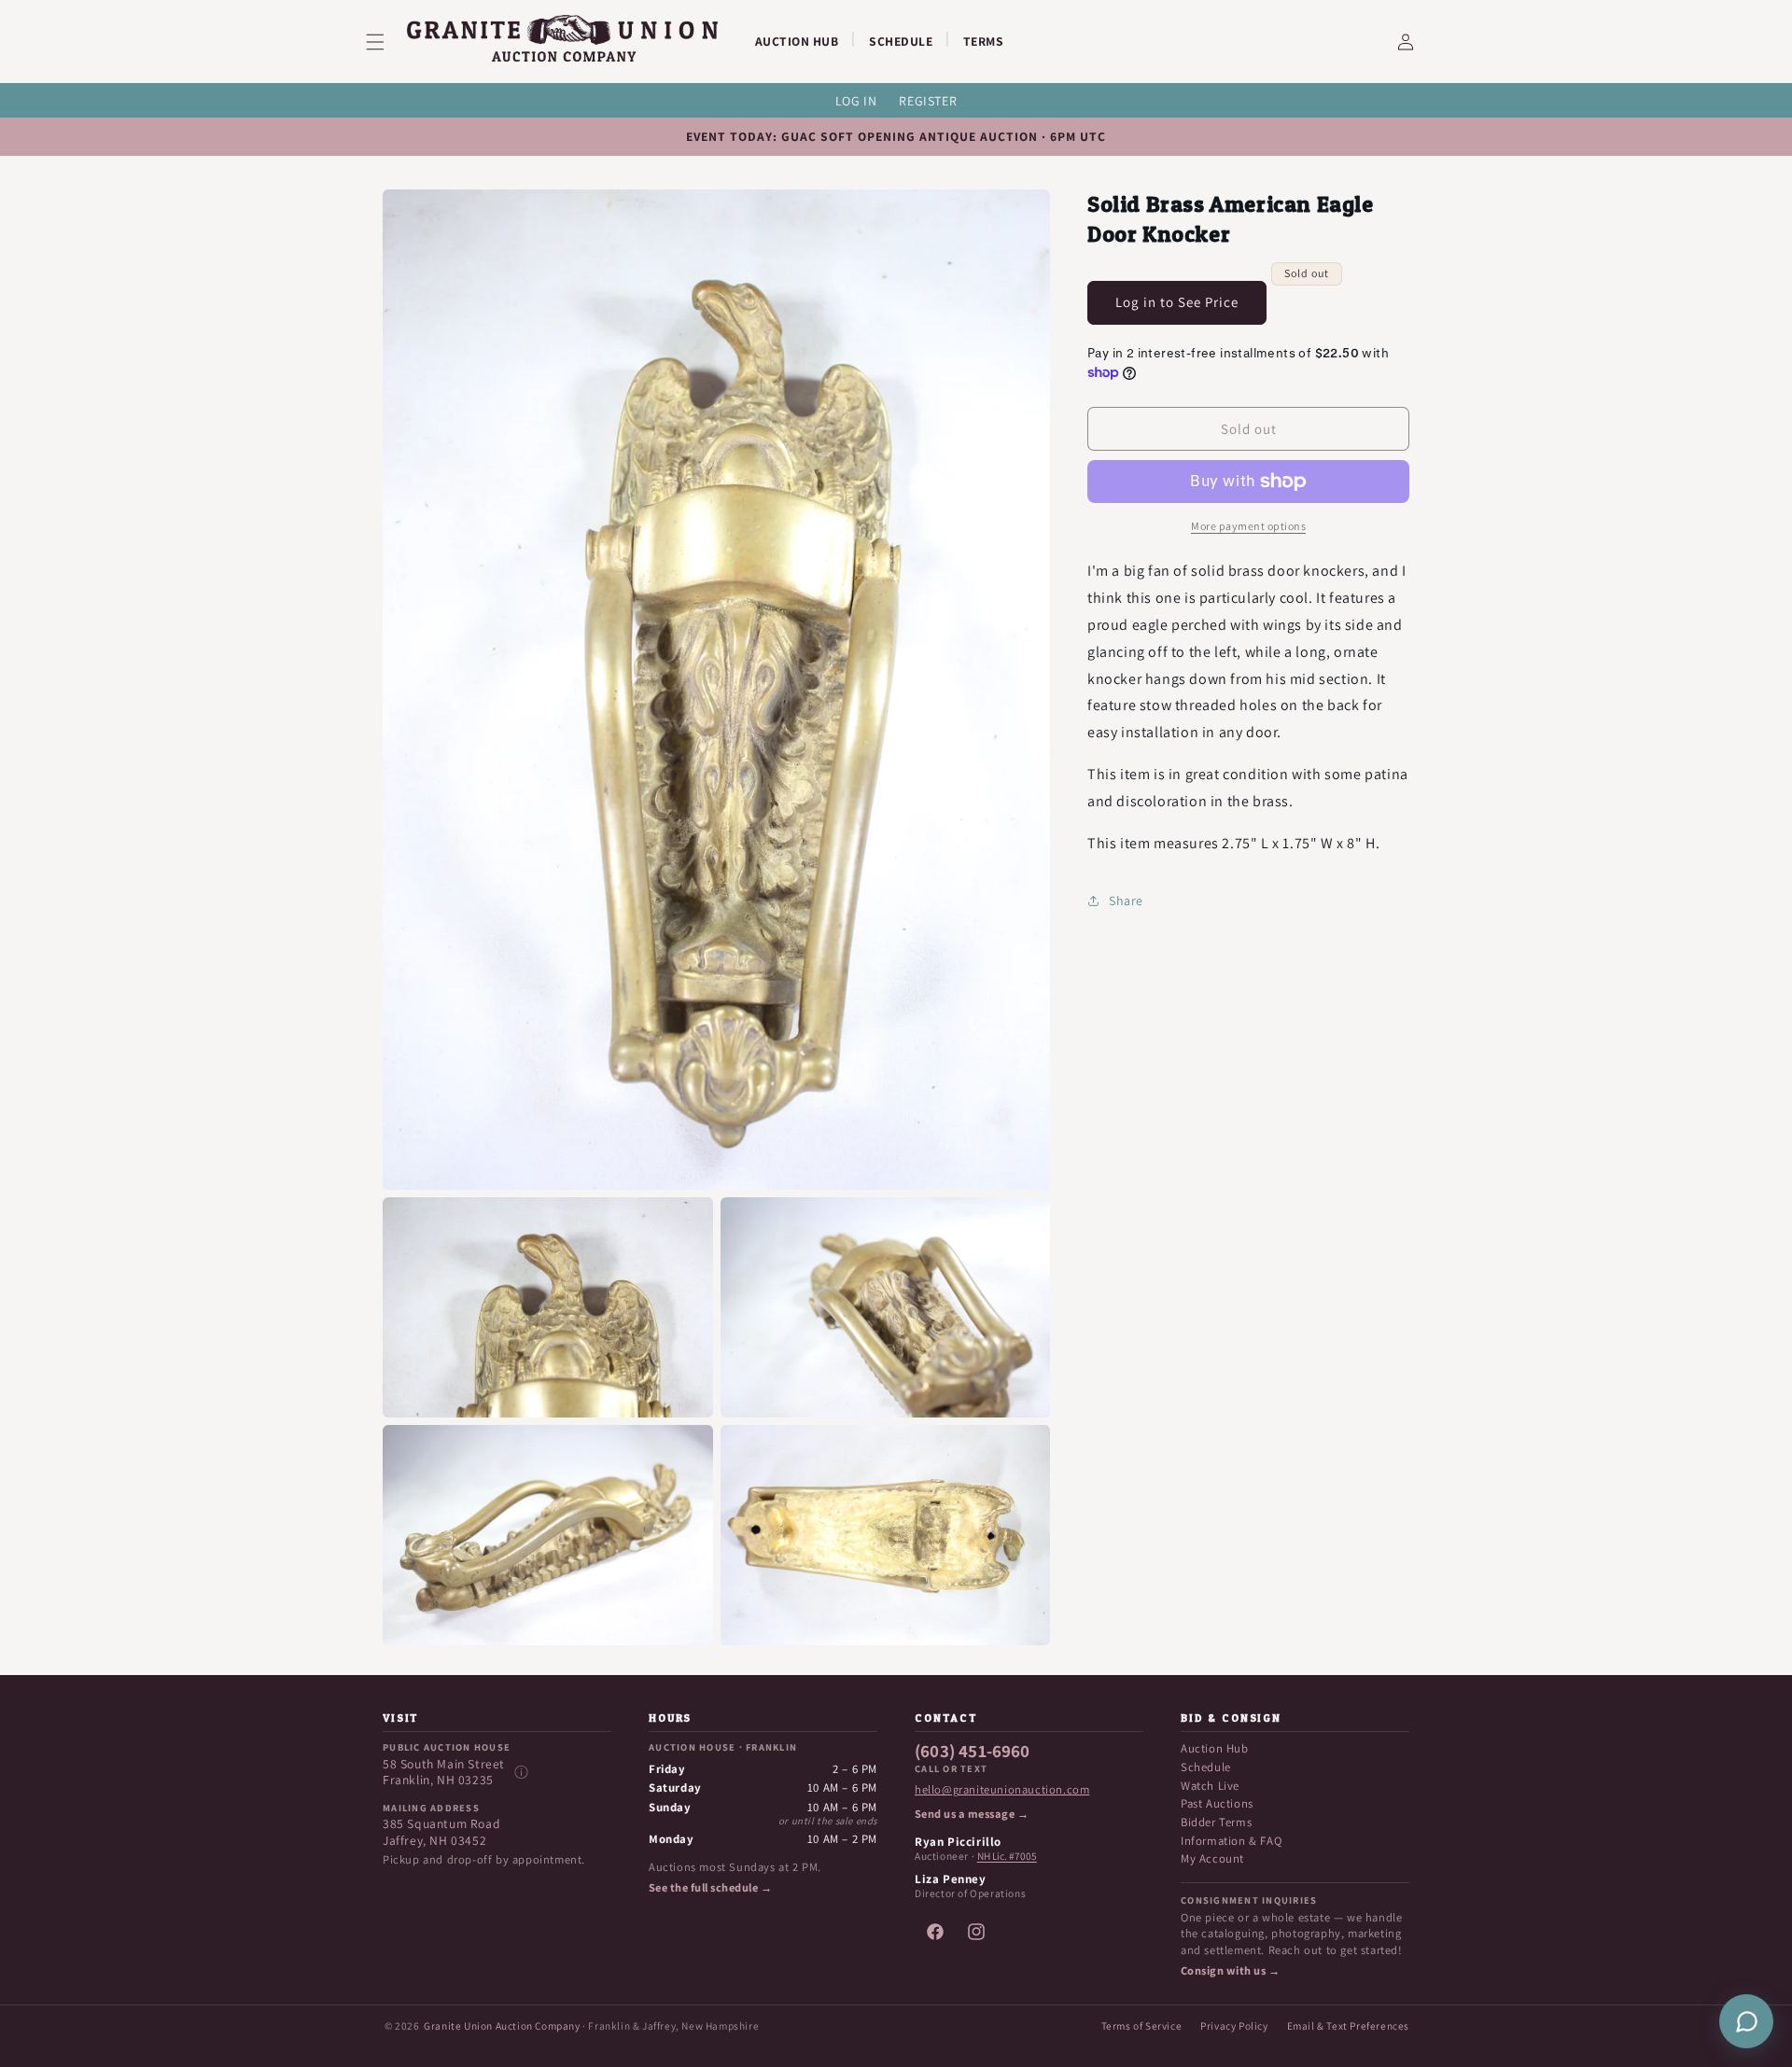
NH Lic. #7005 (1007, 1856)
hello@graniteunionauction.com (1002, 1790)
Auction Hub (1215, 1748)
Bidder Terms (1216, 1822)
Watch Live (1210, 1786)
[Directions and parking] (521, 1772)
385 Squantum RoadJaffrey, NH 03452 (441, 1832)
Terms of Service (1142, 2025)
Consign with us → (1230, 1971)
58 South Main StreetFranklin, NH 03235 (444, 1773)
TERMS (984, 41)
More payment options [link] (1248, 526)
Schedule (1206, 1767)
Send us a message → (972, 1814)
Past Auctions (1217, 1803)
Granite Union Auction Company (502, 2025)
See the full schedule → (710, 1888)
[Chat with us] (1746, 2021)
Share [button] (1126, 900)
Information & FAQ (1231, 1841)
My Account (1212, 1858)
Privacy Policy (1234, 2025)
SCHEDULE (901, 41)
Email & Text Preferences (1348, 2025)
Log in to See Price (1177, 302)
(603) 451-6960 (973, 1752)
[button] (386, 42)
